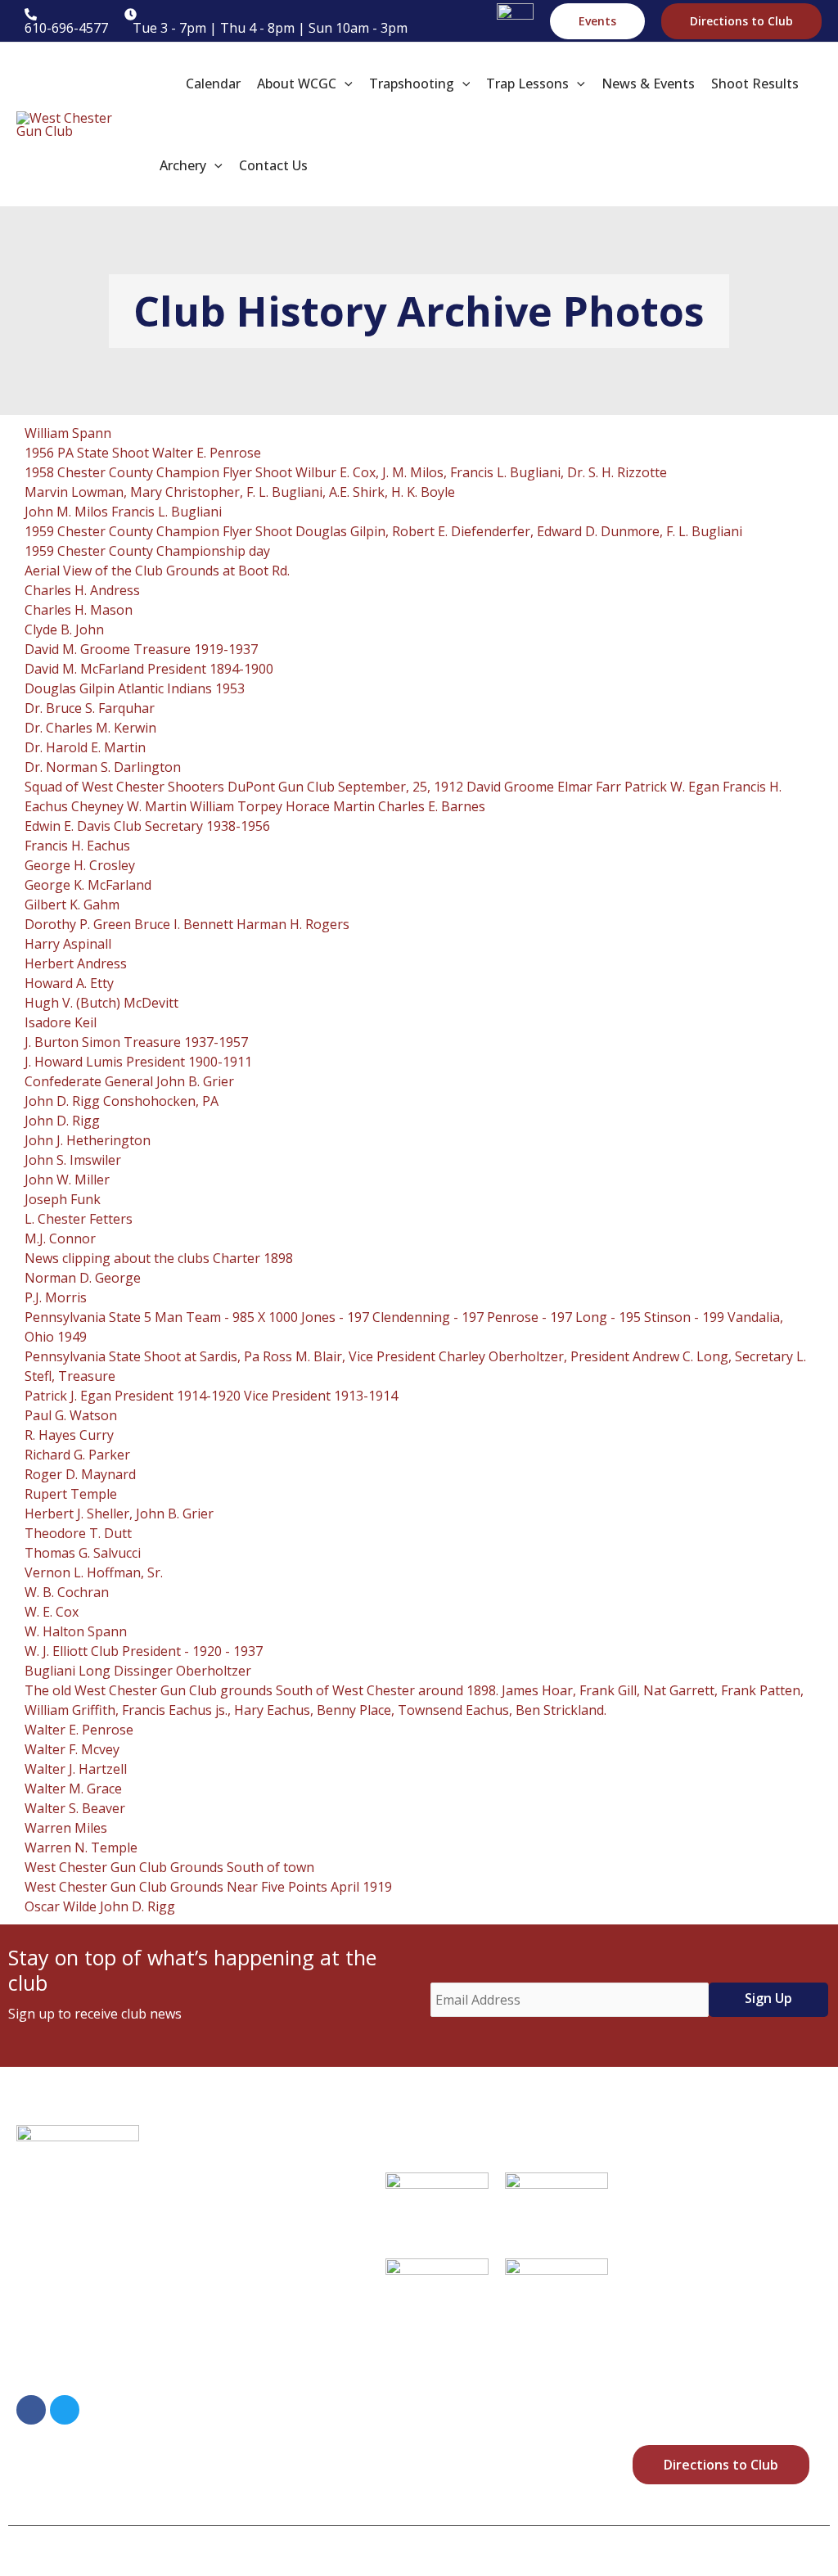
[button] (597, 21)
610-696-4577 (104, 2369)
